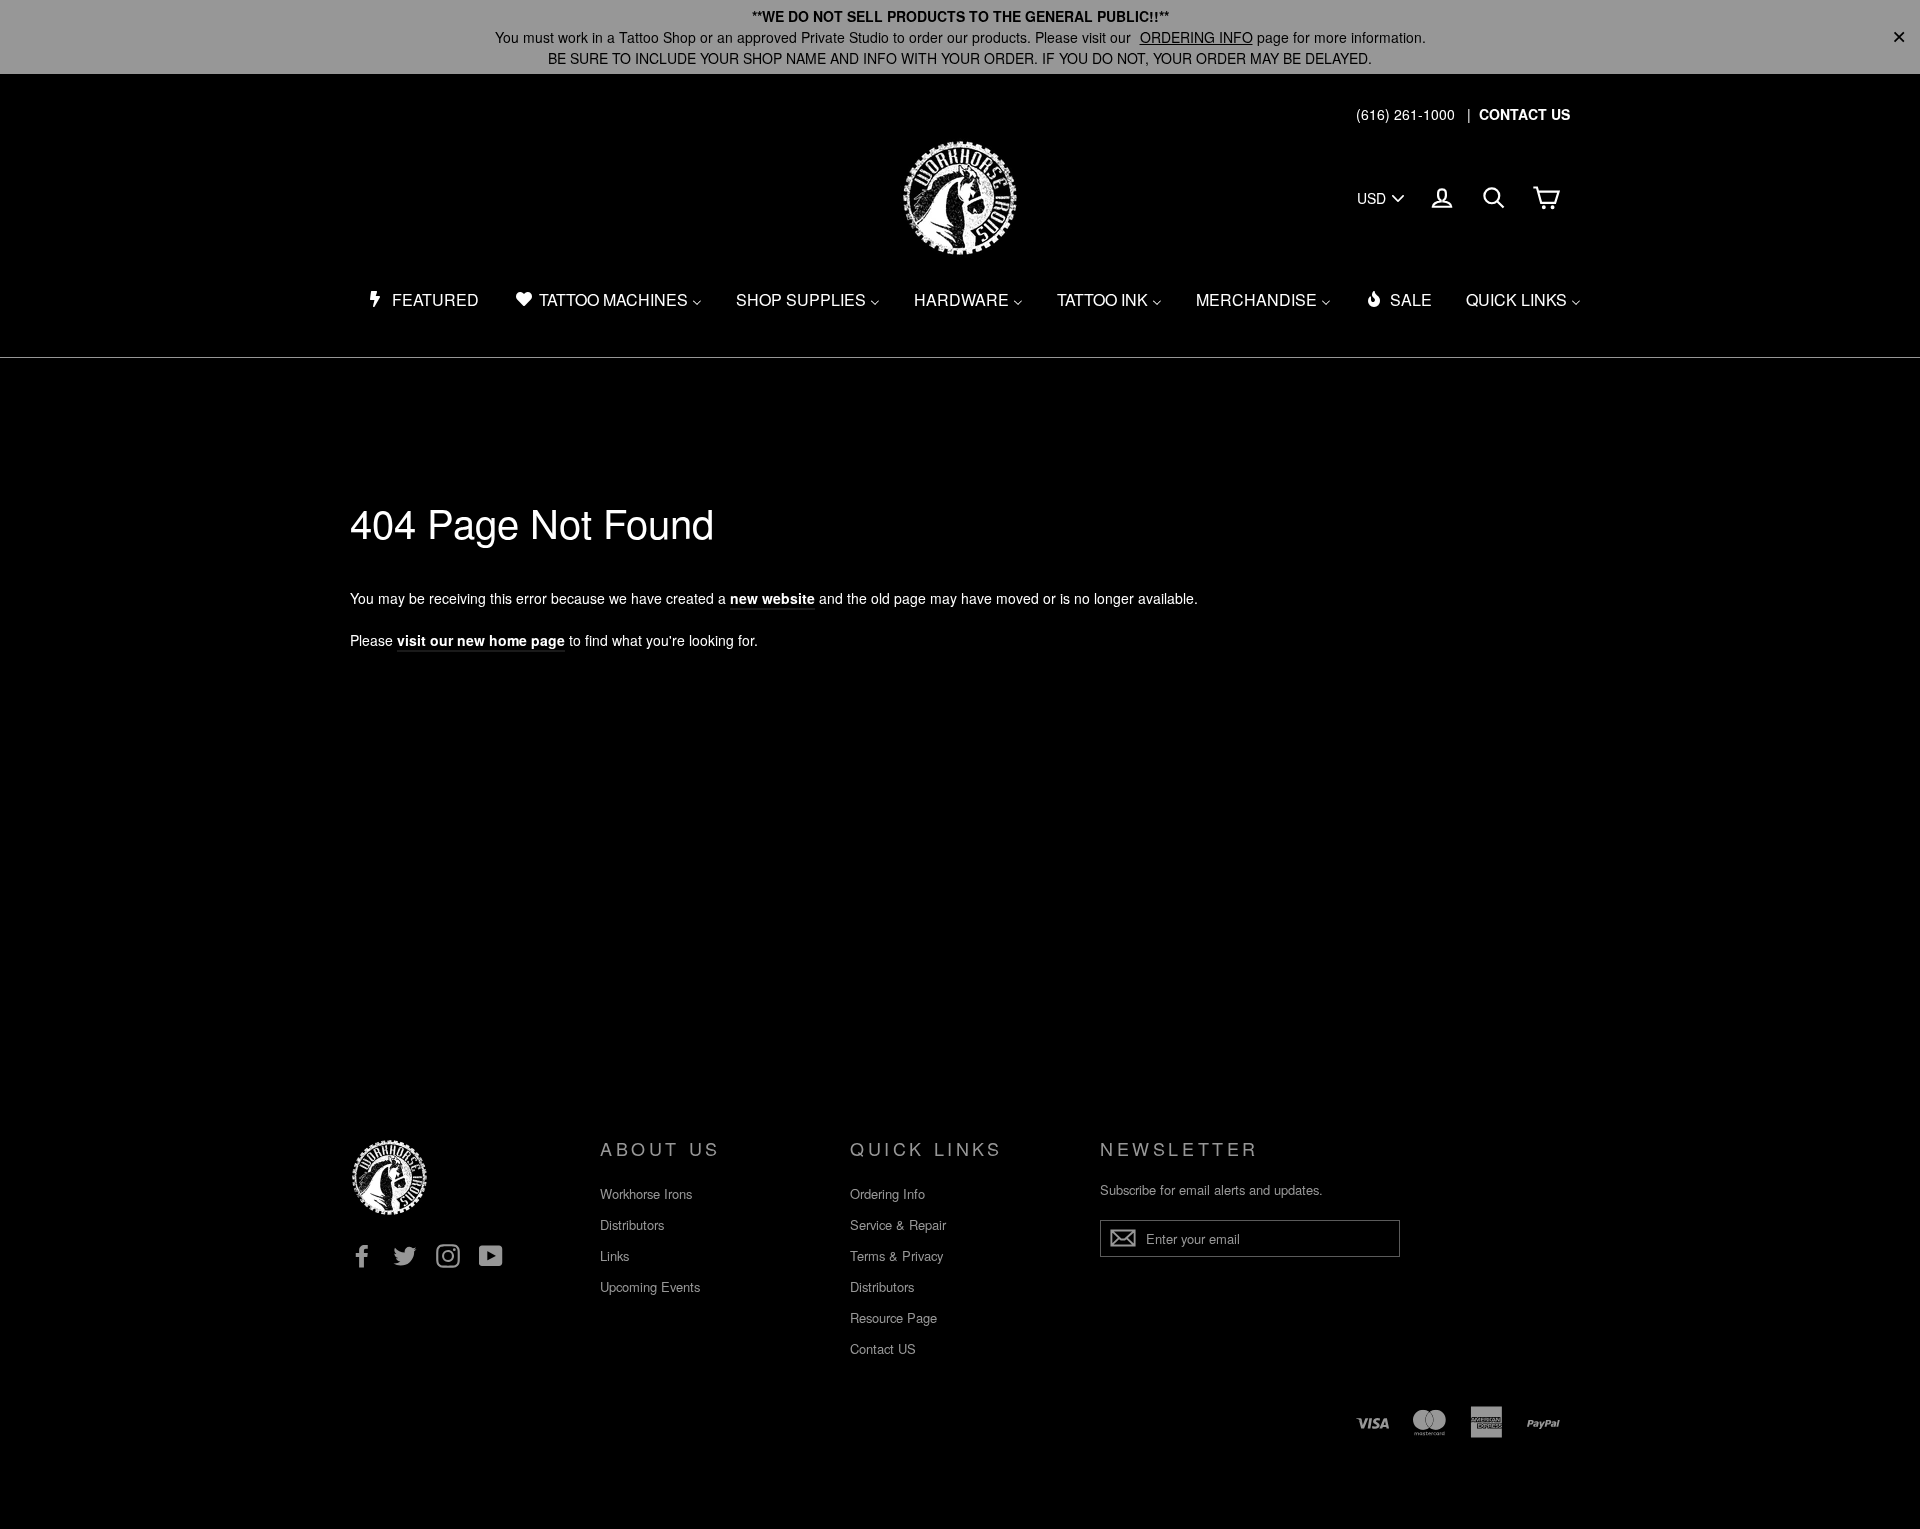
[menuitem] (423, 300)
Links (614, 1255)
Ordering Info (887, 1193)
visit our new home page (481, 640)
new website (772, 598)
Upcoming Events (650, 1286)
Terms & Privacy (896, 1255)
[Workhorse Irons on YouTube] (491, 1256)
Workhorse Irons (646, 1193)
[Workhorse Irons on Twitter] (405, 1256)
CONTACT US (1524, 114)
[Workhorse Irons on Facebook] (362, 1256)
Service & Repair (898, 1224)
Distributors (632, 1224)
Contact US (883, 1348)
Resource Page (893, 1317)
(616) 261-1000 (1405, 114)
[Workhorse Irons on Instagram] (448, 1256)
